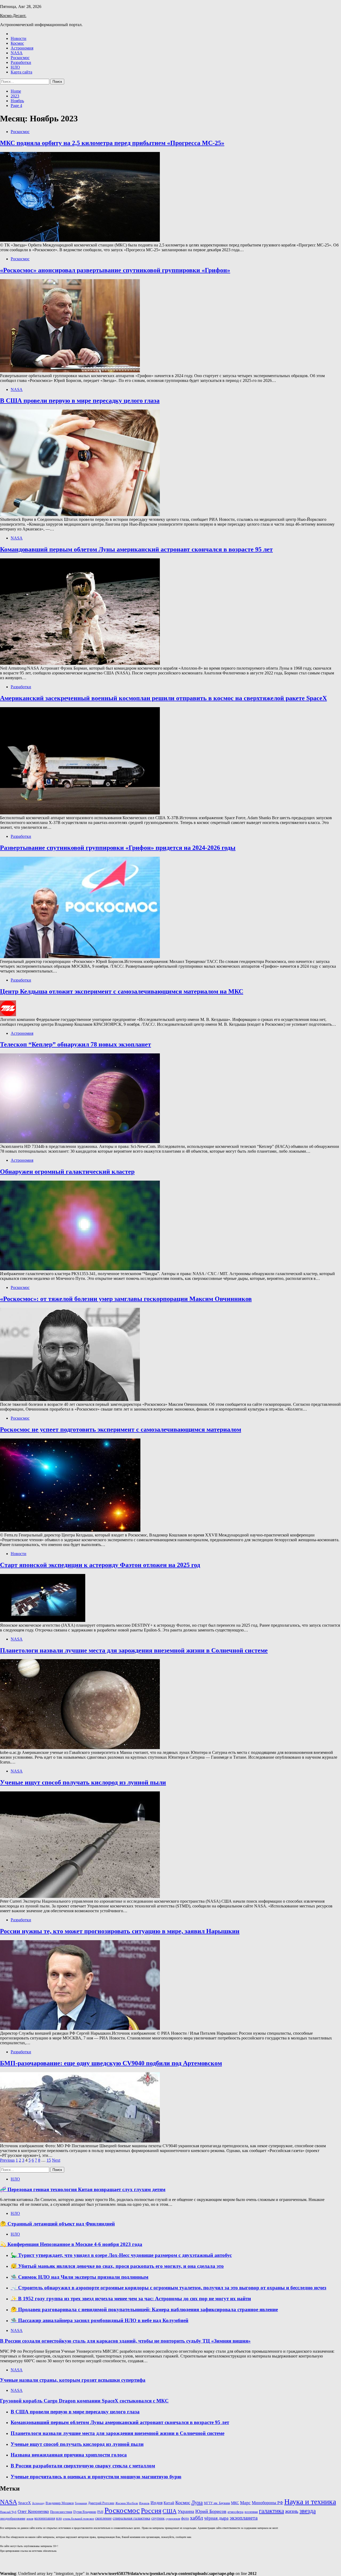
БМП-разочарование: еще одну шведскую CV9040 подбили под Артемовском (111, 2063)
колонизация (45, 2518)
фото (185, 2518)
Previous (7, 2160)
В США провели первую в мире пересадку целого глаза (80, 401)
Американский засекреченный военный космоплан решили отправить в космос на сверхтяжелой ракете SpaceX (163, 698)
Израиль (144, 2503)
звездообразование (13, 2519)
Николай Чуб (8, 2512)
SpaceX (25, 2503)
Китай (169, 2503)
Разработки (21, 62)
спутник (158, 2518)
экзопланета (244, 2518)
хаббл (196, 2518)
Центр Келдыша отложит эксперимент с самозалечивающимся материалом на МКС (122, 991)
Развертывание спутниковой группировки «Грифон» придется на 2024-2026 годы (118, 848)
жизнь (292, 2511)
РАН (100, 2512)
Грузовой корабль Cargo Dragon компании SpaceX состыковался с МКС (84, 2401)
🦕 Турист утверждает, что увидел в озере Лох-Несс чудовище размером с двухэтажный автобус (121, 2255)
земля (30, 2519)
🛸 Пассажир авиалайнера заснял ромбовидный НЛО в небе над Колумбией (100, 2320)
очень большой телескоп (78, 2519)
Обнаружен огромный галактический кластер (67, 1172)
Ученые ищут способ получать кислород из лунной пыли (83, 1782)
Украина (186, 2511)
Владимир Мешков (60, 2503)
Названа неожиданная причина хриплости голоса (69, 2455)
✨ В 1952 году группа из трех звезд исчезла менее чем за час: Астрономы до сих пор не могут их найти (131, 2299)
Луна (197, 2502)
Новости (19, 38)
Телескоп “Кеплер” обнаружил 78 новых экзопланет (76, 1044)
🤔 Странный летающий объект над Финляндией (57, 2224)
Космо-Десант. (13, 16)
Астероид (38, 2503)
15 (49, 2160)
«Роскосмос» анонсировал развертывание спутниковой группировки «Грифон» (115, 270)
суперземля (173, 2519)
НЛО (15, 67)
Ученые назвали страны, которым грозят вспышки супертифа (73, 2380)
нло (59, 2518)
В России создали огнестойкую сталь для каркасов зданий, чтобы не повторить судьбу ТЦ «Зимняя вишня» (125, 2341)
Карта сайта (21, 72)
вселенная (251, 2512)
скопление (103, 2518)
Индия (157, 2503)
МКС (235, 2503)
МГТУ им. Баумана (217, 2503)
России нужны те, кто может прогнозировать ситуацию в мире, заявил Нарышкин (120, 1931)
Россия (151, 2511)
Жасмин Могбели (127, 2503)
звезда (308, 2511)
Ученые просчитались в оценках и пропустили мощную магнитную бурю (96, 2477)
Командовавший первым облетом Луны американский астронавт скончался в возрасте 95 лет (136, 549)
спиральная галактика (131, 2518)
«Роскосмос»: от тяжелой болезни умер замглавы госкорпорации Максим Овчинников (126, 1299)
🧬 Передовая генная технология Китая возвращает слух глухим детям (83, 2189)
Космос (17, 43)
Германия (81, 2503)
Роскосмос (20, 58)
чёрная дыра (216, 2518)
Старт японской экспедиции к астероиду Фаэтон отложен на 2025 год (100, 1565)
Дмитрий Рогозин (101, 2503)
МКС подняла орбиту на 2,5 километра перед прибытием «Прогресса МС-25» (112, 143)
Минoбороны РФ (267, 2503)
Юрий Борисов (211, 2511)
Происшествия (61, 2512)
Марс (245, 2503)
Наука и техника (310, 2502)
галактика (271, 2511)
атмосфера (236, 2512)
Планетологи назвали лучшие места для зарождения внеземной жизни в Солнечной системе (134, 1650)
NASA (17, 53)
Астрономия (22, 48)
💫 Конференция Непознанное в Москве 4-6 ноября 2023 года (71, 2244)
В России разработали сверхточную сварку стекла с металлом (83, 2466)
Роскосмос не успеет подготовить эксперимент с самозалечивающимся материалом (121, 1429)
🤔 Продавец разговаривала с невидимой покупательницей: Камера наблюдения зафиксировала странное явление (144, 2309)
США (170, 2511)
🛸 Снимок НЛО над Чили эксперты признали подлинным (80, 2277)
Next (56, 2160)
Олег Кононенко (33, 2511)
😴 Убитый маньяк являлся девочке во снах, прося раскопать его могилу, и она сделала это (117, 2266)
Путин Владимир (85, 2512)
